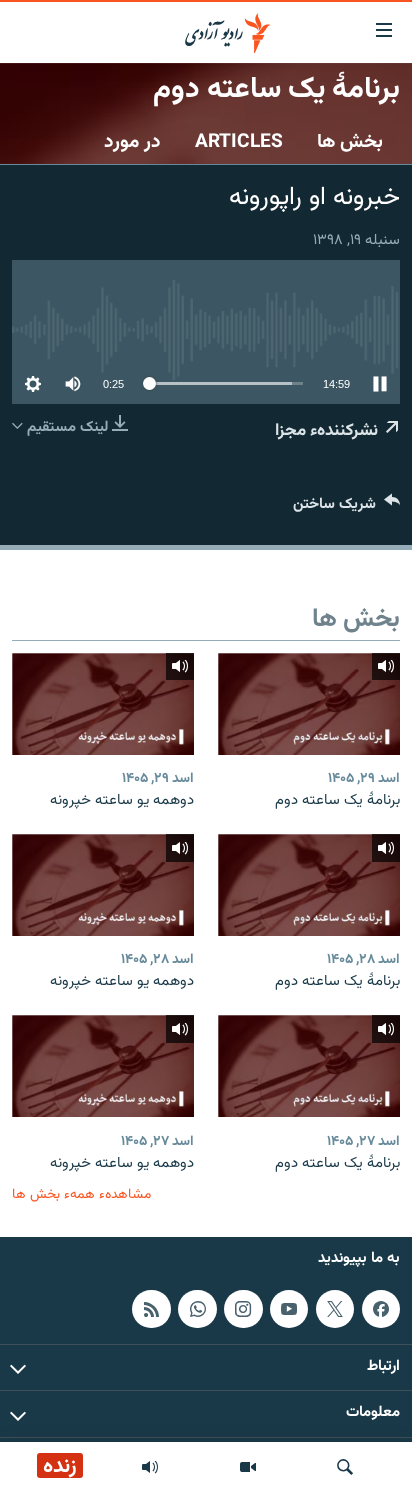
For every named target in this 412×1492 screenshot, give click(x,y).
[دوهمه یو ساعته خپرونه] (103, 704)
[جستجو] (345, 1467)
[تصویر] (248, 1467)
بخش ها (350, 142)
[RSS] (151, 1309)
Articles (239, 142)
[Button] (346, 508)
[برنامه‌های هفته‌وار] (150, 1467)
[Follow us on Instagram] (243, 1309)
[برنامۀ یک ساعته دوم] (309, 704)
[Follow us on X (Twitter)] (335, 1309)
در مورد (132, 142)
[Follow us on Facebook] (381, 1309)
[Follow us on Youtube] (289, 1309)
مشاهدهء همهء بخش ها (81, 1194)
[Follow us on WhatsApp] (197, 1309)
